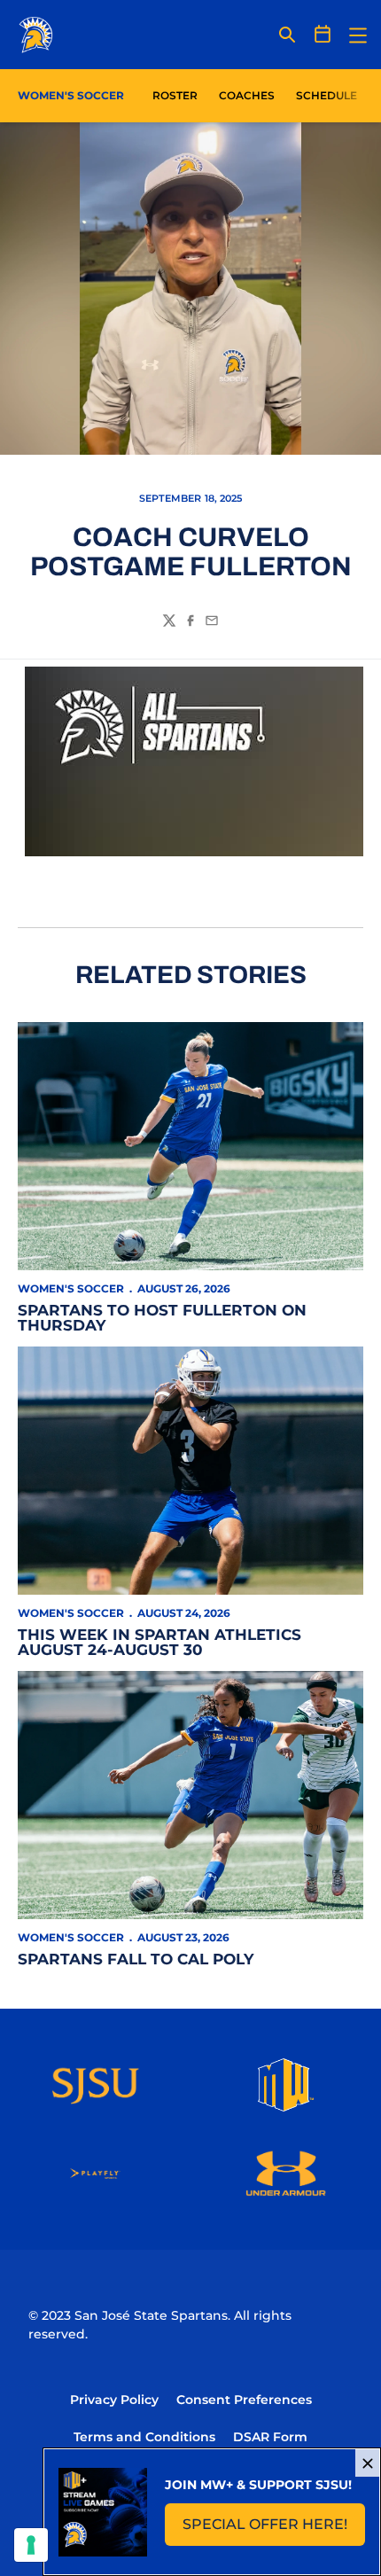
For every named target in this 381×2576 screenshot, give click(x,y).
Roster (175, 95)
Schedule (327, 95)
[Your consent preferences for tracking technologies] (31, 2545)
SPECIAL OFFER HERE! (274, 2529)
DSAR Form (270, 2437)
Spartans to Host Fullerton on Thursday (162, 1318)
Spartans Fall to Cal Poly (136, 1959)
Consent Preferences (244, 2400)
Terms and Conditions (144, 2437)
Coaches (247, 95)
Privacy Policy (114, 2400)
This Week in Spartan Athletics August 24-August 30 (159, 1642)
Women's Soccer (71, 1288)
